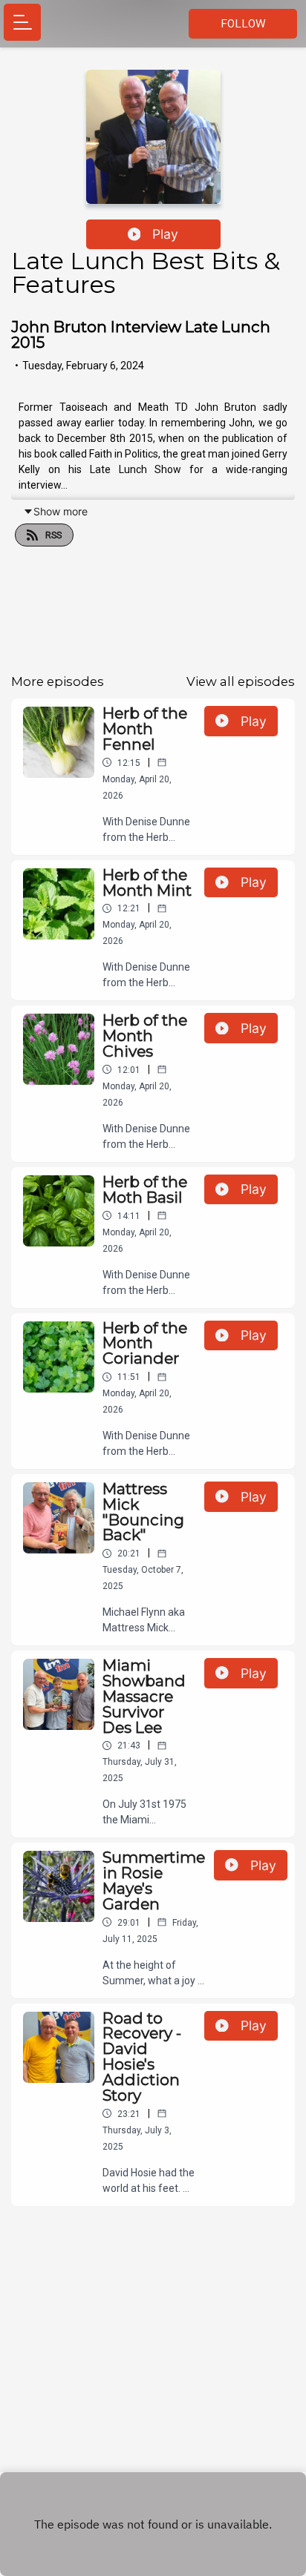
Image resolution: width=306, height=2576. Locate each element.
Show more (61, 511)
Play (165, 234)
